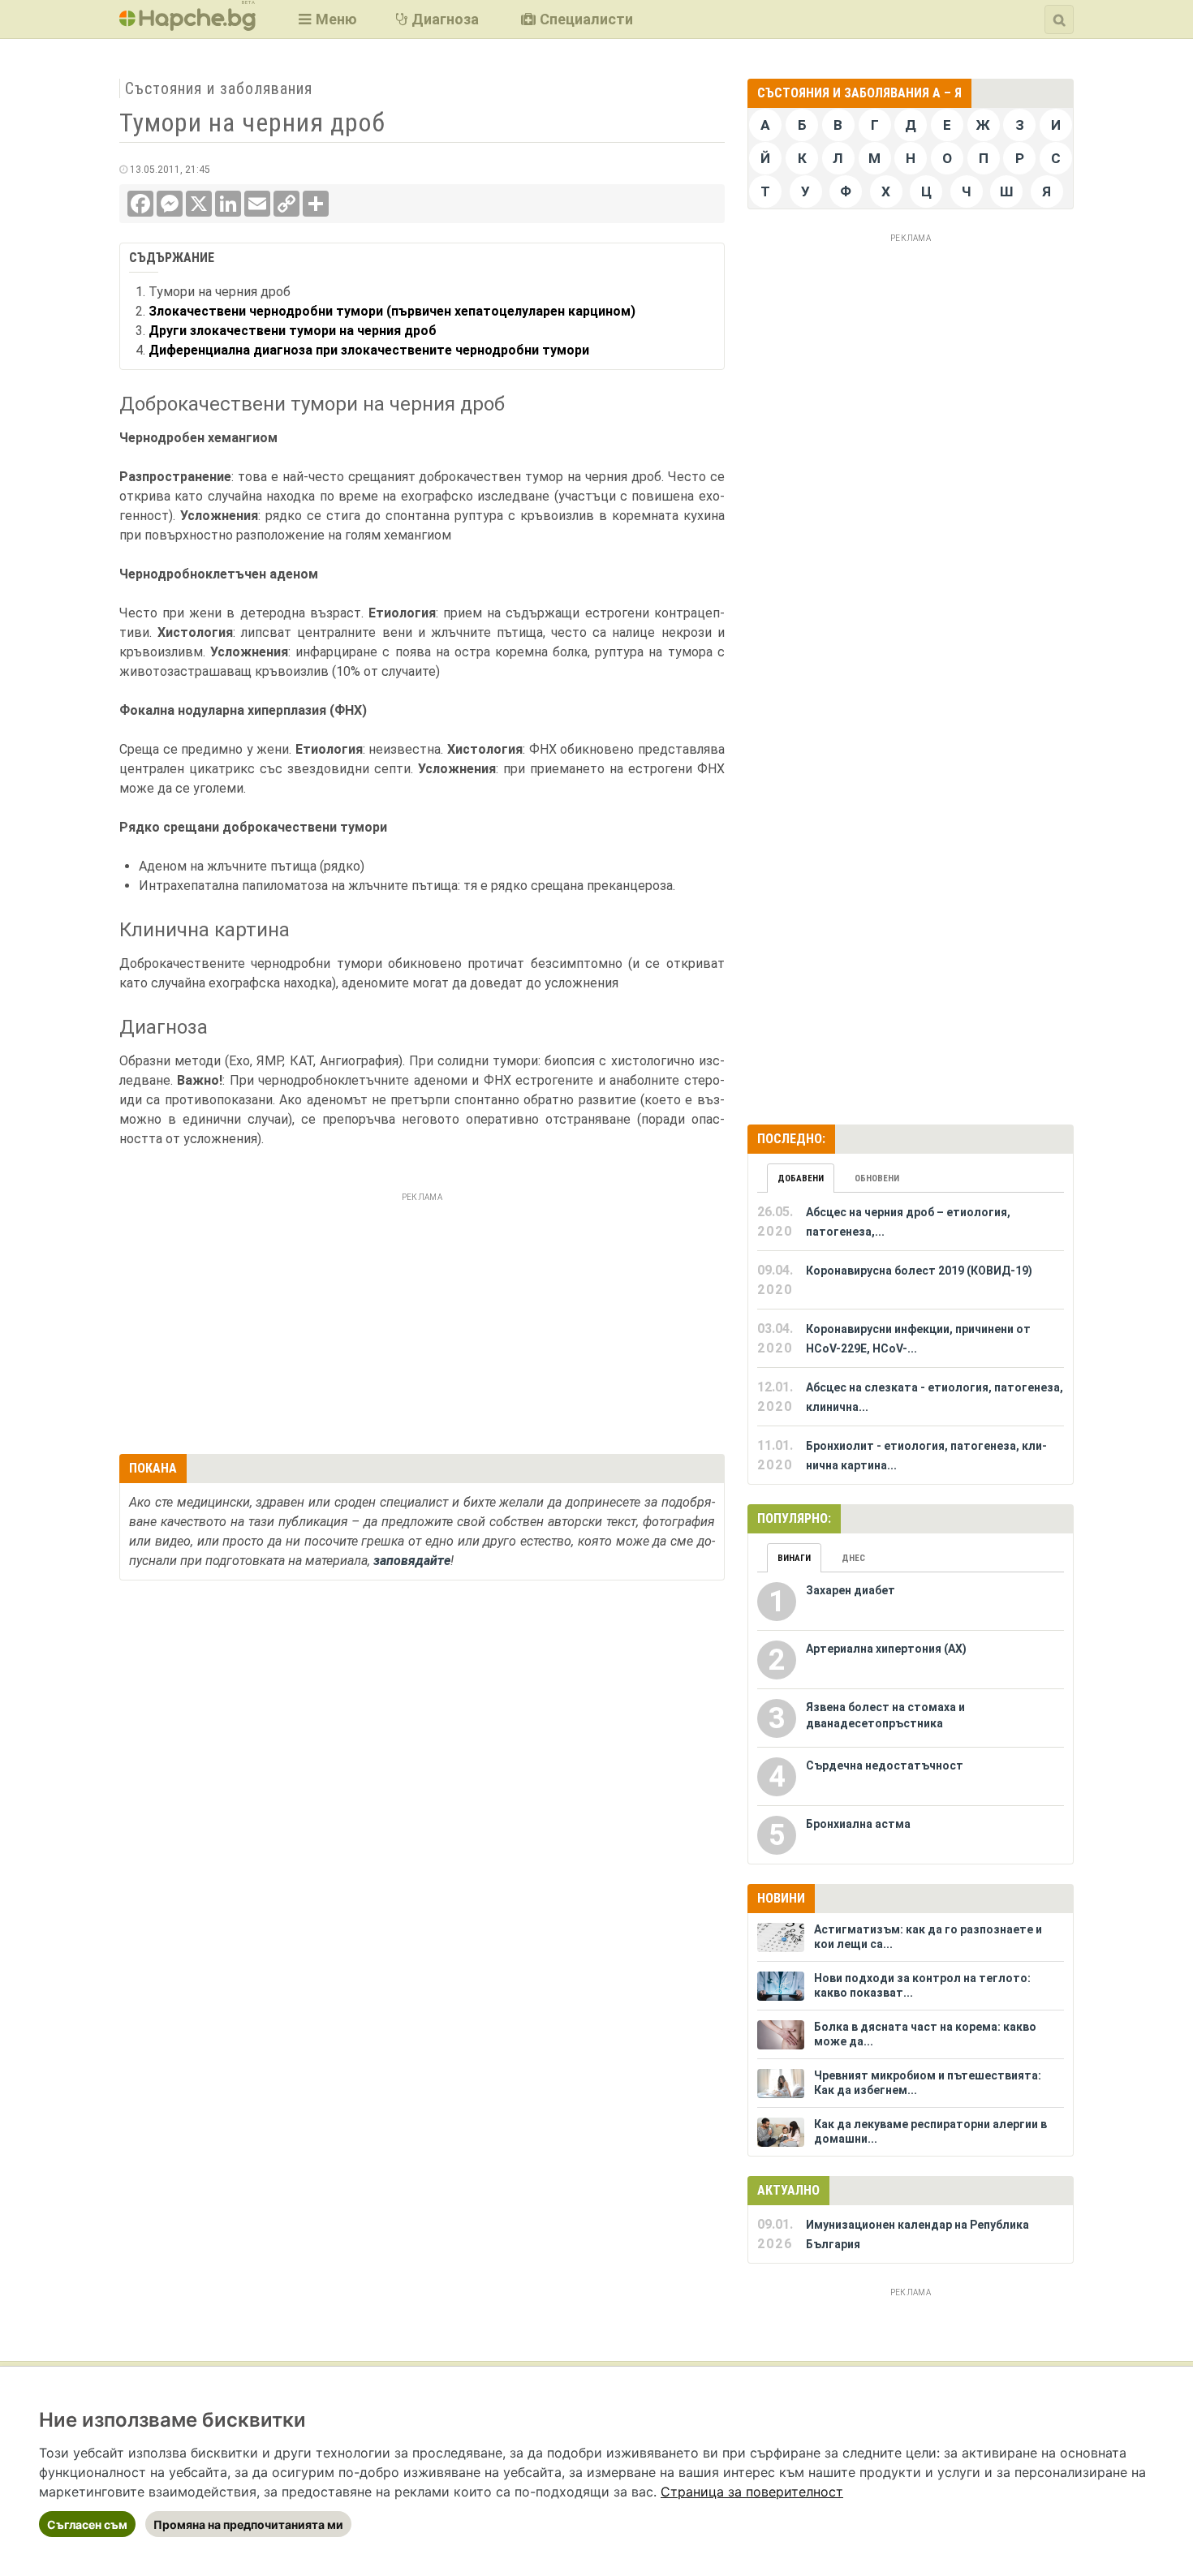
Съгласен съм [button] (87, 2524)
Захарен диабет (851, 1590)
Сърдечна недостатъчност (885, 1765)
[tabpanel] (911, 1339)
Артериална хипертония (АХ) (886, 1649)
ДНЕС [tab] (853, 1558)
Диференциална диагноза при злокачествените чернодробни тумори (369, 350)
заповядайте (412, 1561)
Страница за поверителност (752, 2492)
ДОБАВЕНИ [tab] (801, 1178)
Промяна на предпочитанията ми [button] (248, 2524)
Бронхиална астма (858, 1824)
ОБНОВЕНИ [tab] (877, 1178)
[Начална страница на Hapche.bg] (187, 26)
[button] (326, 19)
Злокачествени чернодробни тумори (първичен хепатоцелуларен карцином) (392, 311)
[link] (752, 2492)
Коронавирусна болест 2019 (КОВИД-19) (919, 1271)
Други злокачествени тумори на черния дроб (293, 331)
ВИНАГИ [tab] (794, 1558)
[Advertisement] (422, 1321)
